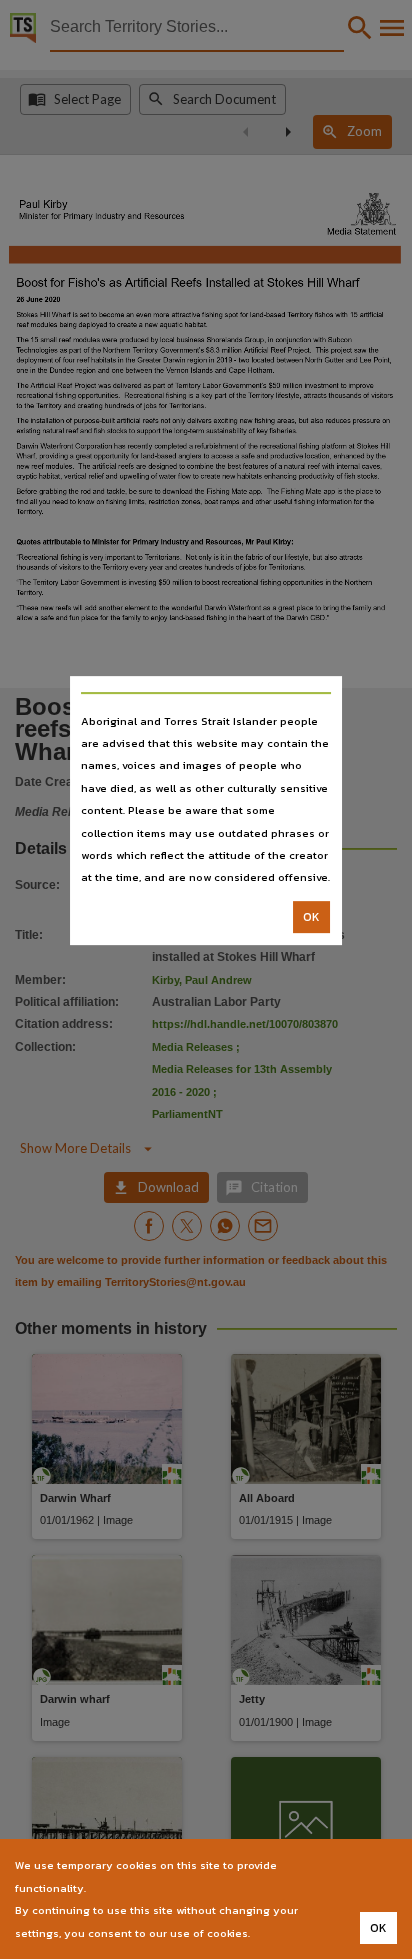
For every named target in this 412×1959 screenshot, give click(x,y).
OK (311, 917)
